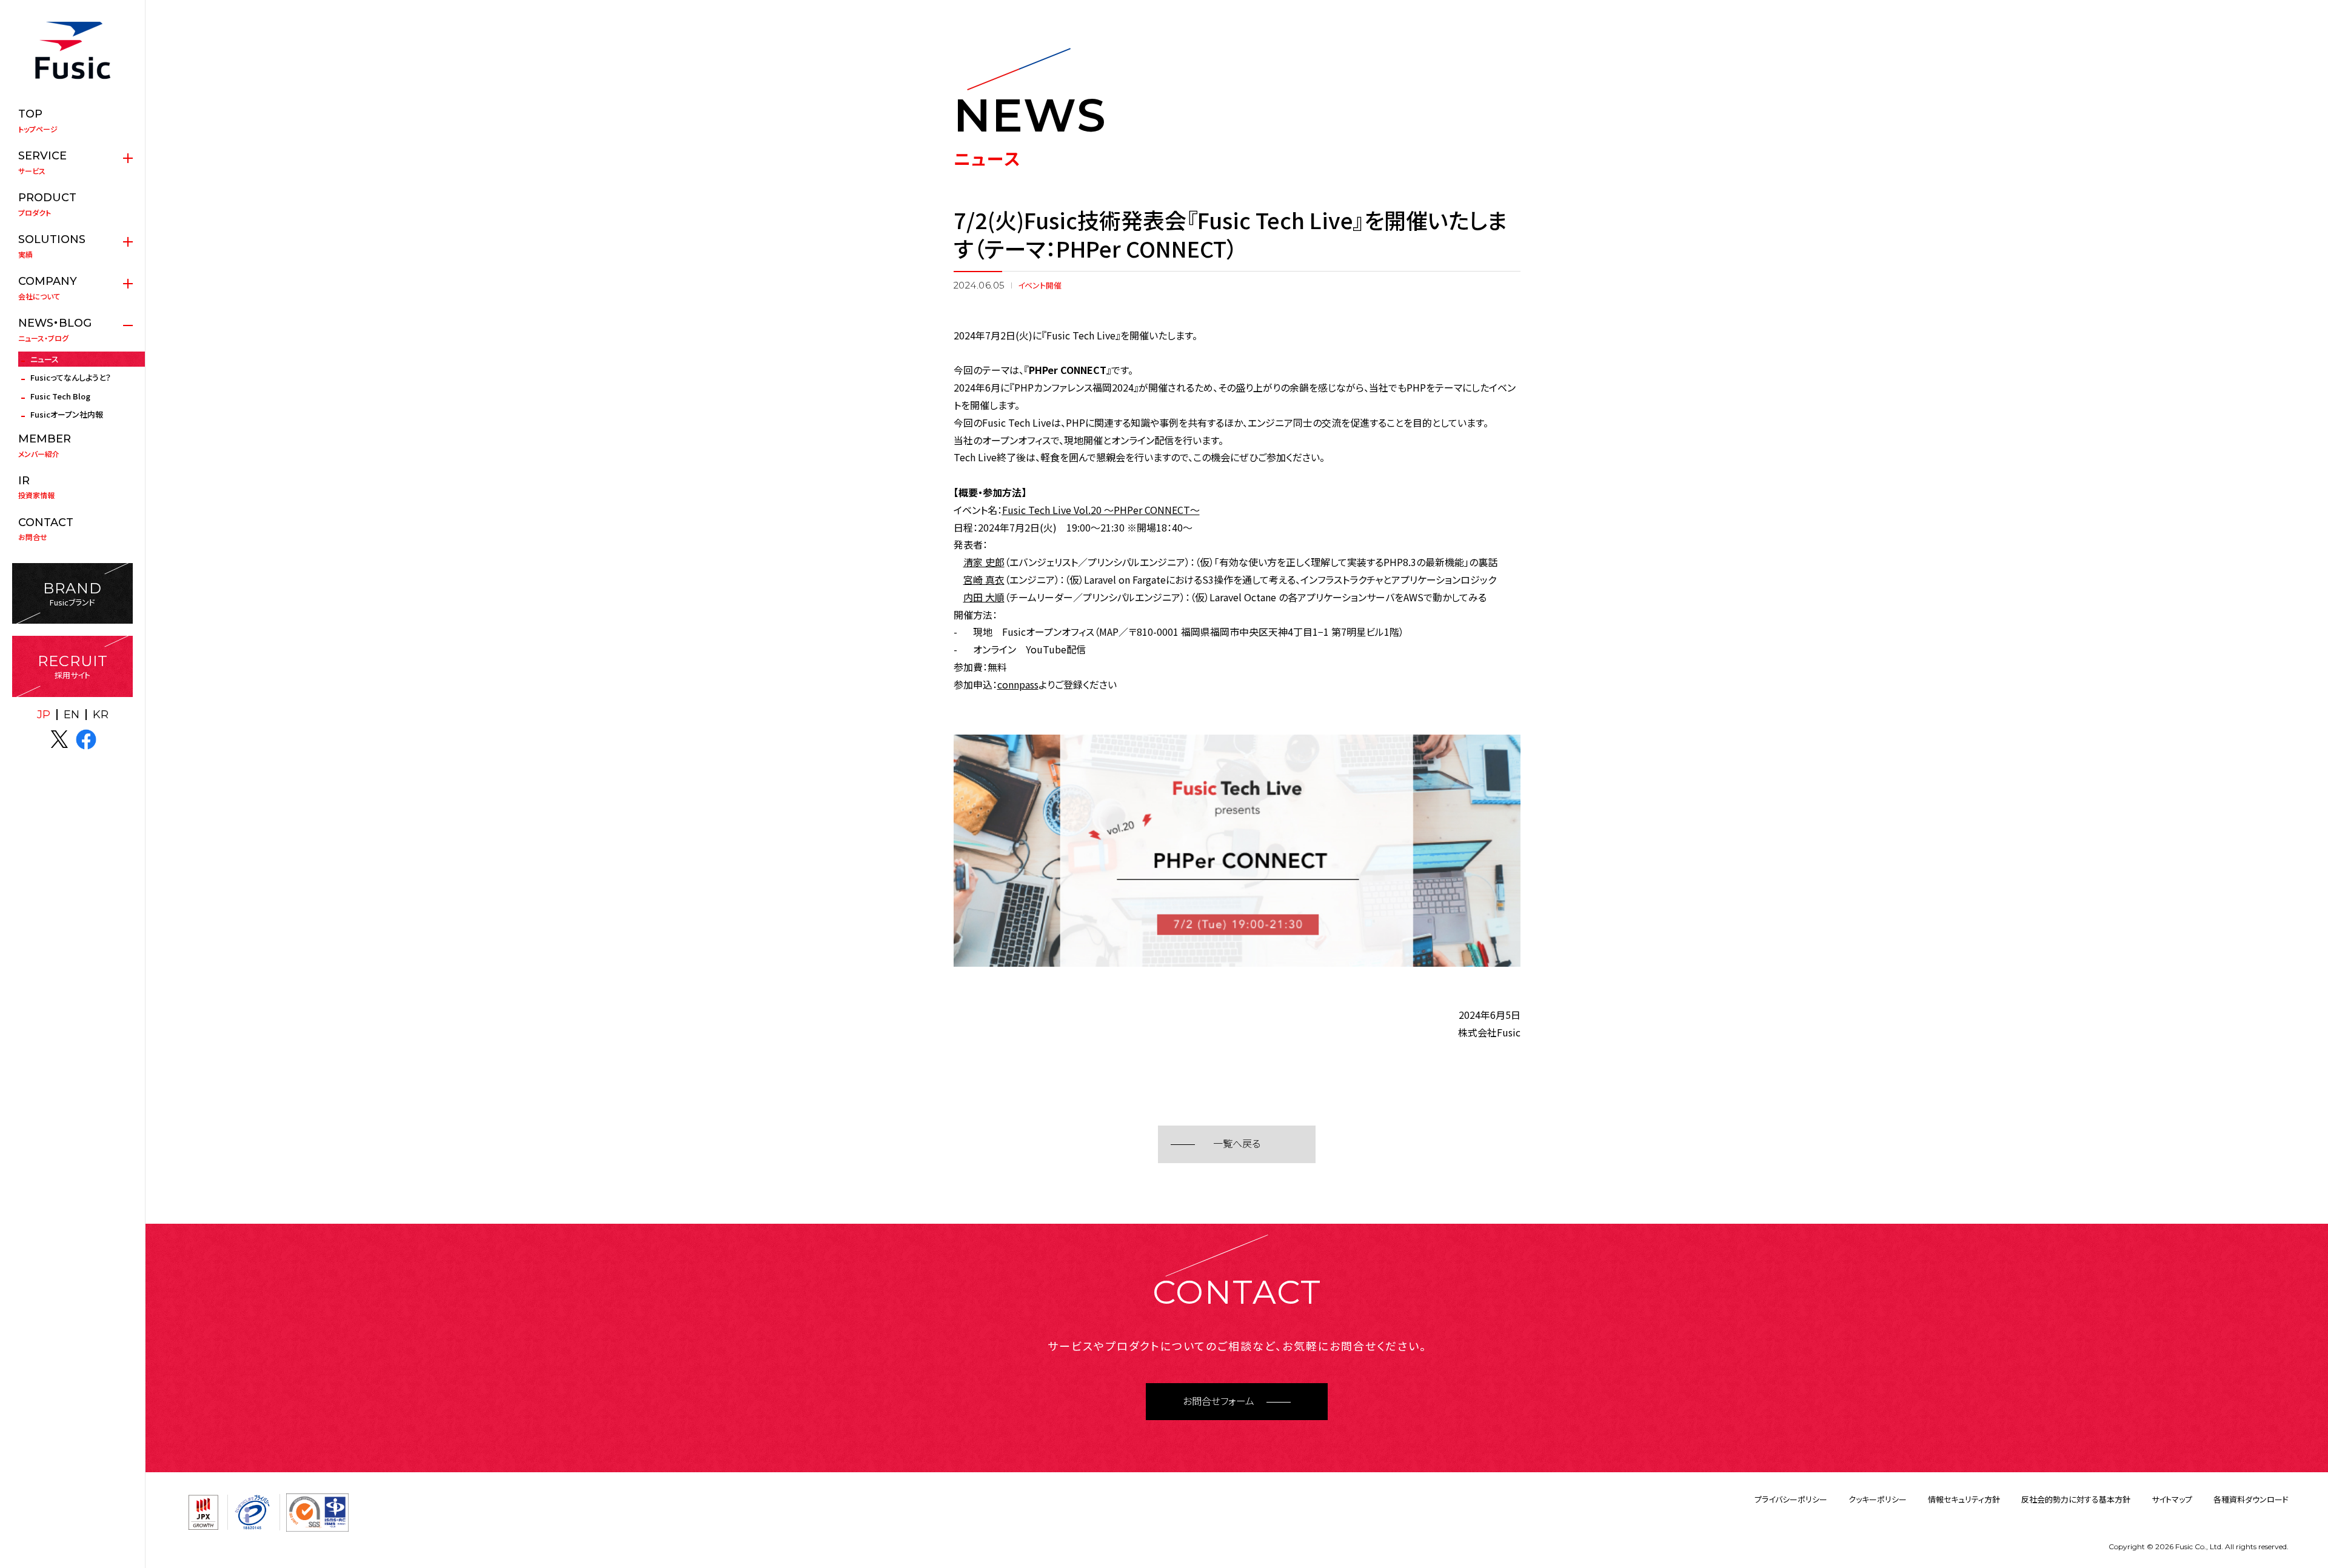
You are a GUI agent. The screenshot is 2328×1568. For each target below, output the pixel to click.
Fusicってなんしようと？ (71, 377)
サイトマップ (2172, 1499)
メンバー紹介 (45, 445)
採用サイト (73, 666)
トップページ (38, 121)
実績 (52, 246)
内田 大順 (984, 597)
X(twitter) (59, 739)
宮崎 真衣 (984, 579)
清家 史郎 (984, 562)
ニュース (45, 359)
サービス (42, 162)
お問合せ (46, 529)
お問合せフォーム (1219, 1402)
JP (44, 715)
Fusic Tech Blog (60, 396)
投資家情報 (36, 487)
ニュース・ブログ (55, 330)
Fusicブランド (72, 594)
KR (101, 715)
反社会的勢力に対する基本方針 (2076, 1499)
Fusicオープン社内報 (67, 414)
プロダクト (47, 204)
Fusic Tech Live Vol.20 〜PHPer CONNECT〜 (1101, 510)
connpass (1018, 684)
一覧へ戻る (1237, 1144)
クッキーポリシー (1878, 1499)
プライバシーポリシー (1791, 1499)
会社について (48, 288)
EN (72, 715)
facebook (86, 739)
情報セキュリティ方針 (1964, 1499)
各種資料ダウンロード (2251, 1499)
